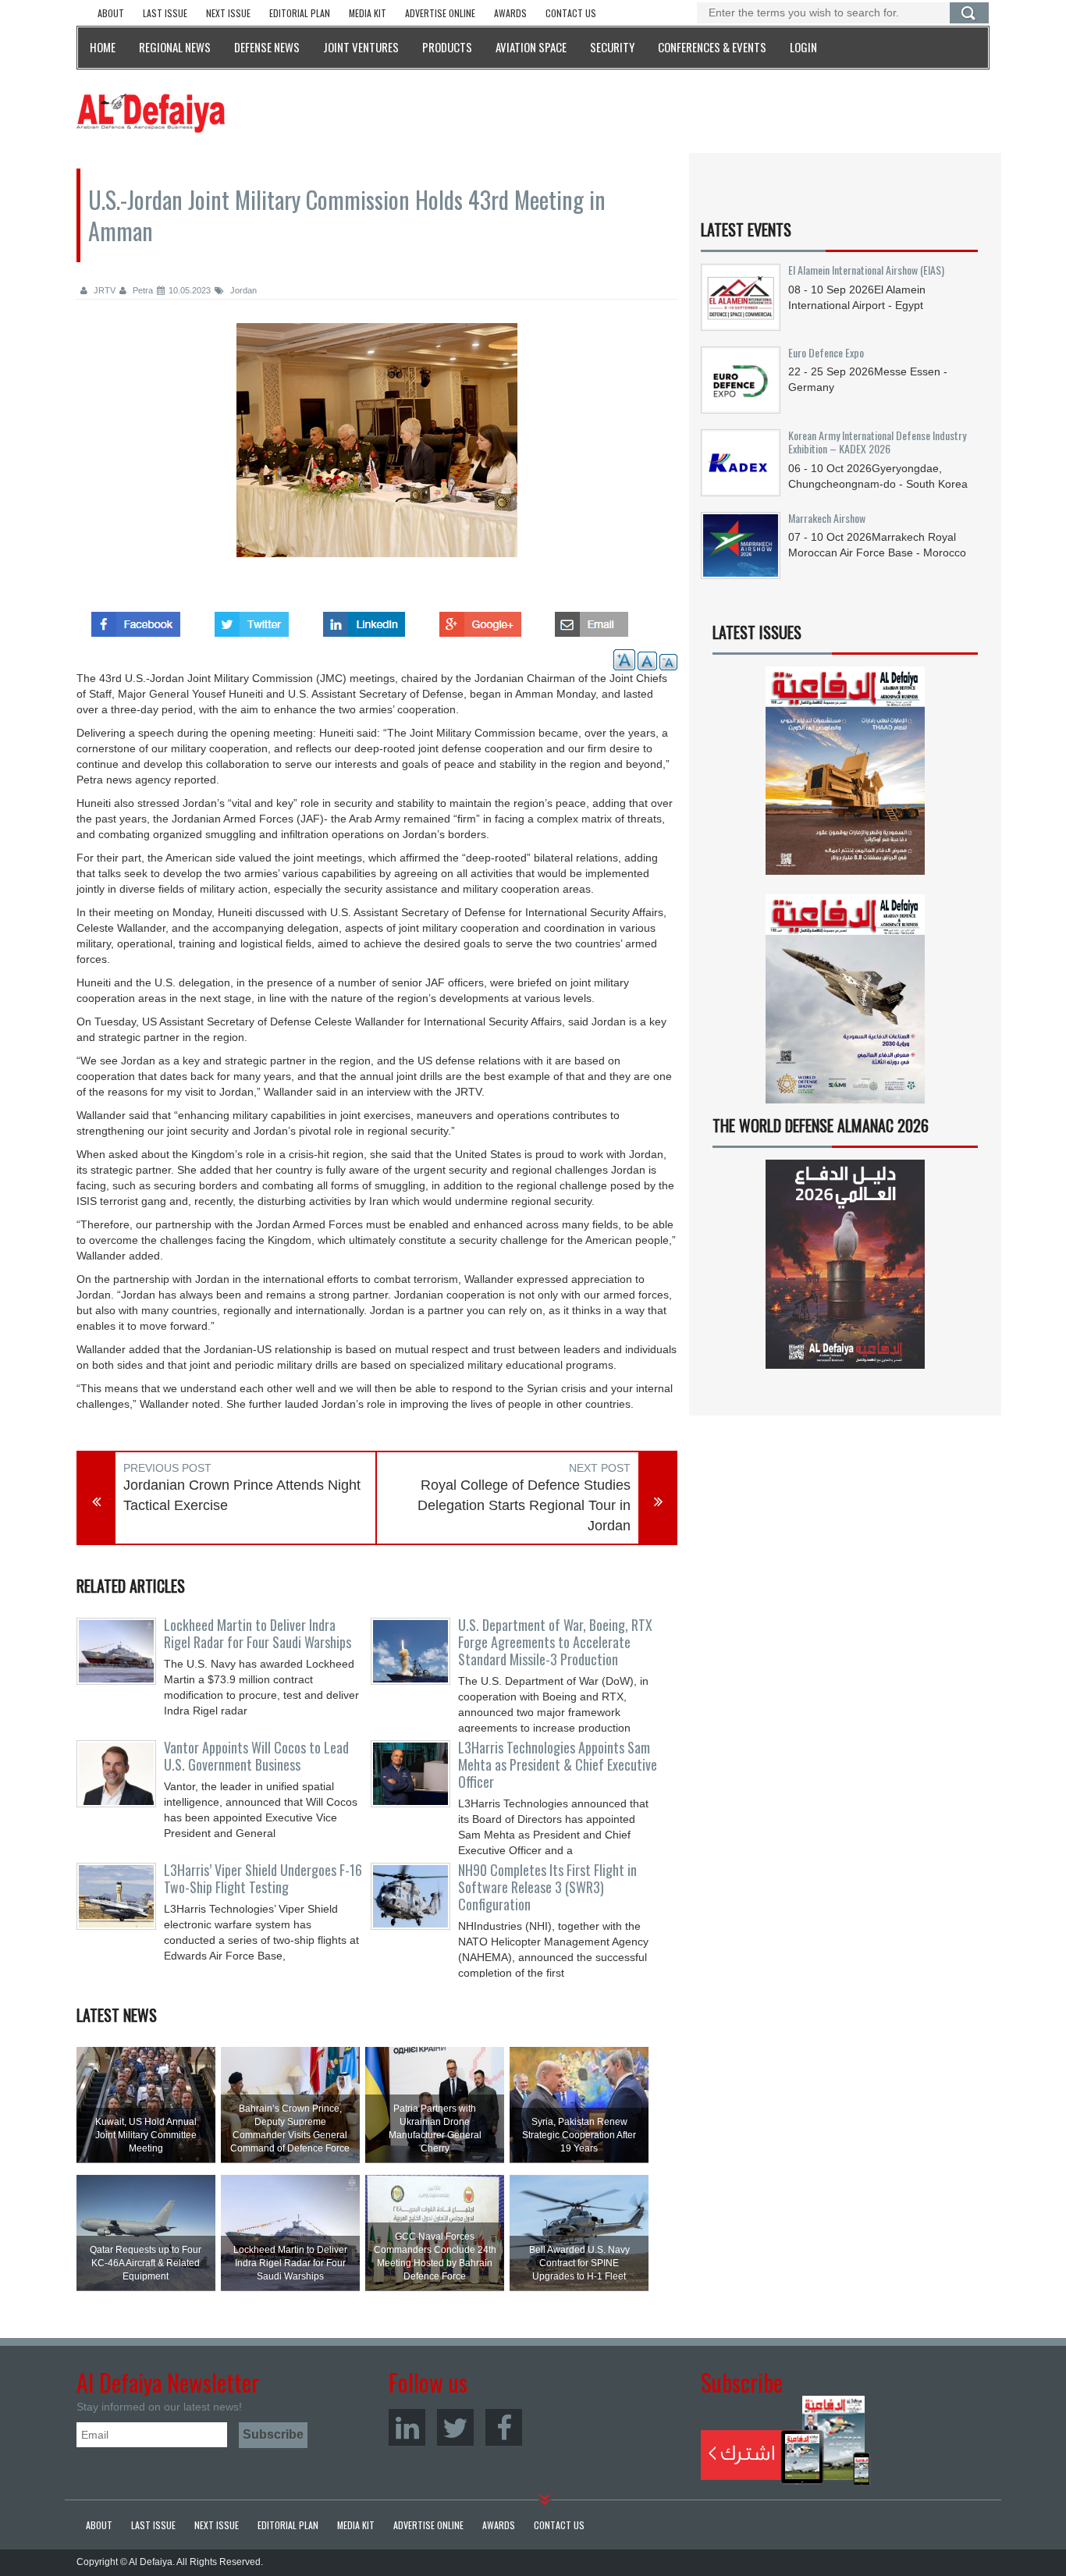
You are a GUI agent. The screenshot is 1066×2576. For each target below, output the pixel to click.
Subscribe (785, 2440)
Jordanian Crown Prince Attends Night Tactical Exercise (242, 1495)
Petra (142, 290)
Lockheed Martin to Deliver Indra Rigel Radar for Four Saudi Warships (258, 1633)
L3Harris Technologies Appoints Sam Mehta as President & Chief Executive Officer (558, 1764)
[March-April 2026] (845, 777)
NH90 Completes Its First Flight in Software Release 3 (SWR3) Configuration (547, 1887)
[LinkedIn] (407, 2427)
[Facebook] (504, 2427)
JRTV (103, 290)
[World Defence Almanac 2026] (845, 1264)
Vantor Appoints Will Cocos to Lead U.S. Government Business (256, 1756)
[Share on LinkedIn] (364, 620)
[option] (377, 452)
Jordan (242, 290)
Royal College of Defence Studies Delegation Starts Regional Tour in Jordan (524, 1505)
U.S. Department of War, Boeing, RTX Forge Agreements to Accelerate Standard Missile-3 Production (555, 1642)
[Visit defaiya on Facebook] (136, 620)
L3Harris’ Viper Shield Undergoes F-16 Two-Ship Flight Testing (263, 1878)
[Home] (151, 112)
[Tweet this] (252, 620)
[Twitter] (455, 2427)
